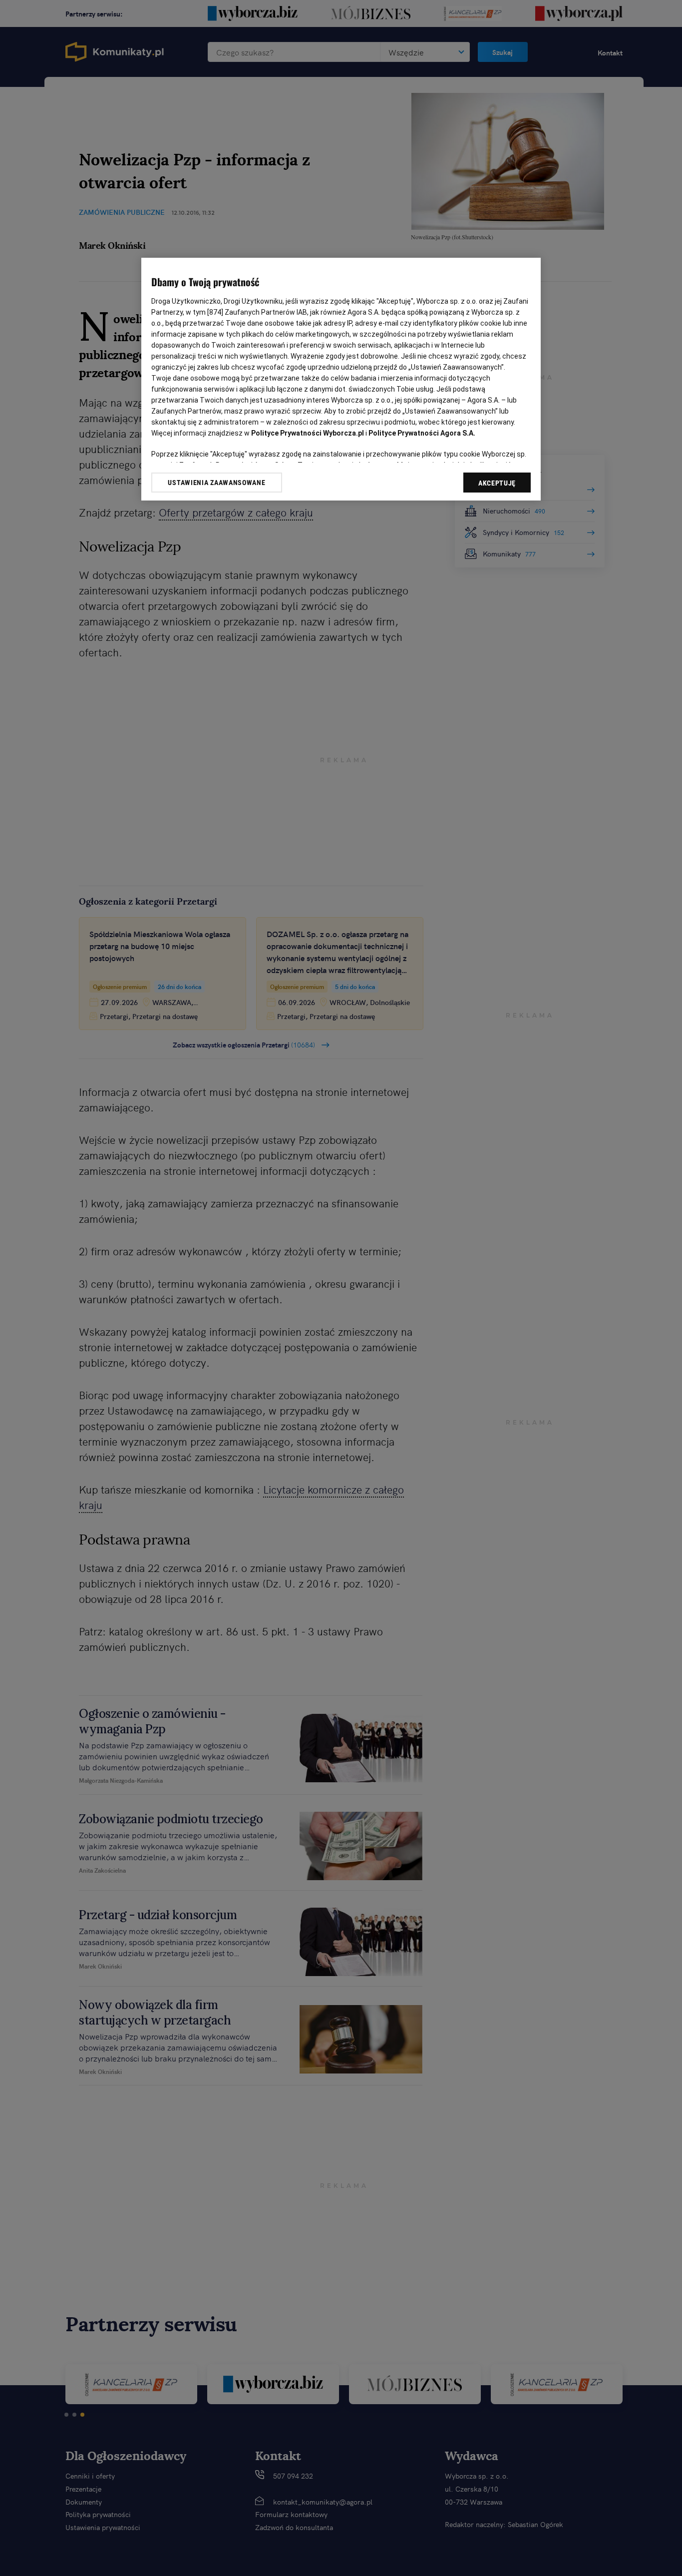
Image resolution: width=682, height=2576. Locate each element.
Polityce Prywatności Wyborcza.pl (308, 433)
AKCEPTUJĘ (497, 483)
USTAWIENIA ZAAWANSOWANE (216, 483)
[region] (341, 379)
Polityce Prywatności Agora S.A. (422, 433)
